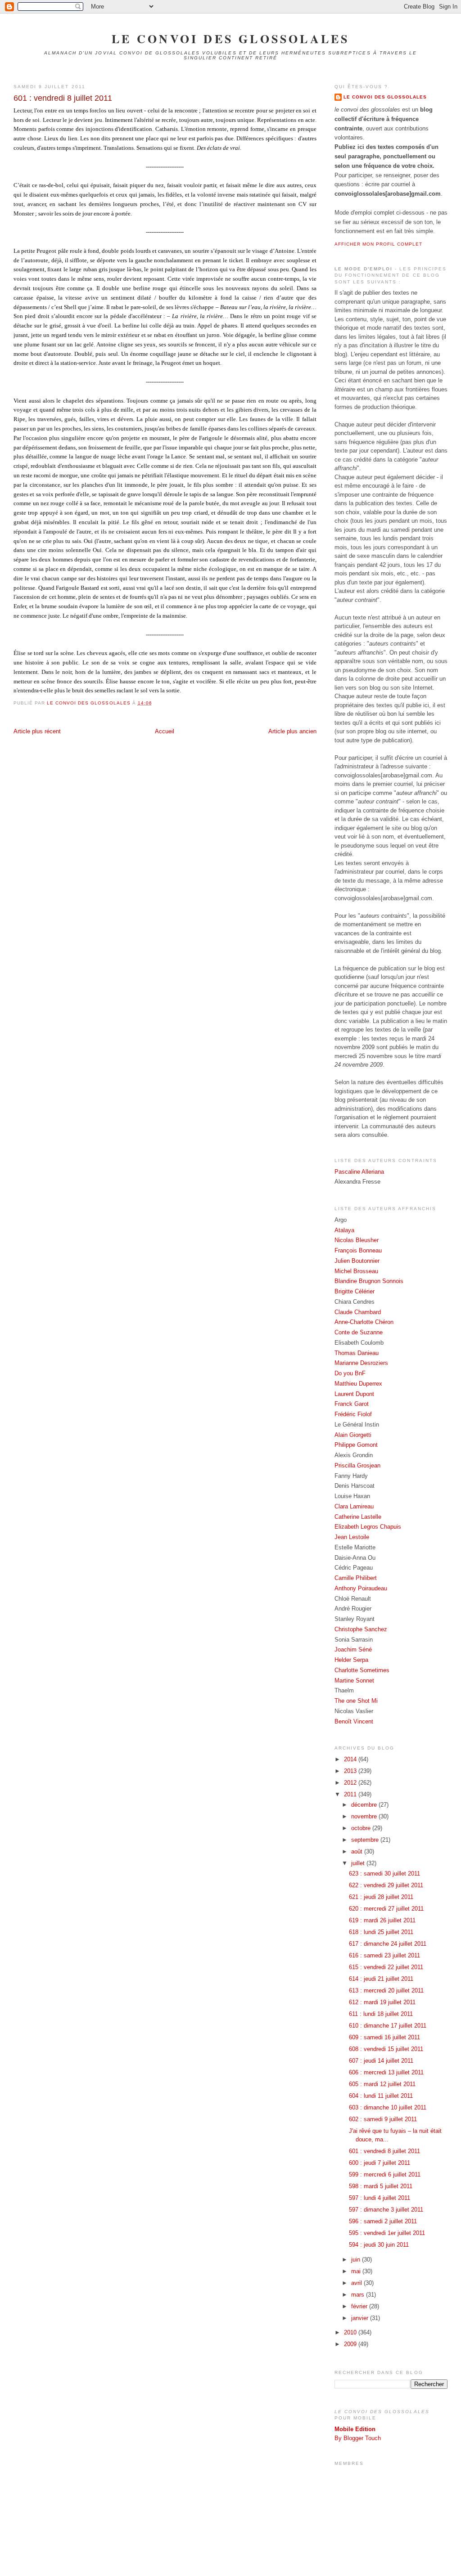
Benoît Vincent (354, 1721)
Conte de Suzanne (359, 1332)
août (358, 1851)
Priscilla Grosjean (357, 1465)
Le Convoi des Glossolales (385, 97)
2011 (351, 1794)
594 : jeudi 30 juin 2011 (379, 2245)
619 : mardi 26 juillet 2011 (382, 1920)
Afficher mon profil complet (378, 244)
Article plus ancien (292, 731)
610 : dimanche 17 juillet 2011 (388, 2026)
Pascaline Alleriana (359, 1172)
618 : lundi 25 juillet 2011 (381, 1932)
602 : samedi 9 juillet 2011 (383, 2119)
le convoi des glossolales (231, 39)
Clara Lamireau (354, 1506)
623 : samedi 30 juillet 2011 (384, 1874)
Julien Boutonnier (357, 1261)
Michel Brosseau (356, 1271)
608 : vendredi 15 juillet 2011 (386, 2049)
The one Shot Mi (356, 1701)
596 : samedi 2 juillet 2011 (383, 2221)
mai (357, 2271)
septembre (366, 1840)
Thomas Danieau (357, 1353)
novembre (365, 1816)
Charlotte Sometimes (362, 1670)
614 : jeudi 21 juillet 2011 (381, 1979)
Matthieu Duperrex (358, 1384)
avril (357, 2283)
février (360, 2306)
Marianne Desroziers (361, 1363)
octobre (362, 1828)
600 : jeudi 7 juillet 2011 (380, 2163)
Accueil (165, 731)
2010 (351, 2332)
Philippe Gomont (356, 1445)
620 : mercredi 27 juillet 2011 (386, 1909)
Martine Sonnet (354, 1681)
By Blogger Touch (358, 2438)
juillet (359, 1863)
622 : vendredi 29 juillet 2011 (386, 1885)
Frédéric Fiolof (353, 1414)
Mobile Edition (355, 2429)
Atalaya (344, 1230)
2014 (351, 1759)
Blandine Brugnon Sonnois (369, 1281)
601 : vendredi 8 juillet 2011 (384, 2151)
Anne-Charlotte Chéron (364, 1322)
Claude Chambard (358, 1312)
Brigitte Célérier (355, 1291)
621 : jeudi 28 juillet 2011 (381, 1897)
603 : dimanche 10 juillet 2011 (388, 2107)
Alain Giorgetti (353, 1435)
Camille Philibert (356, 1578)
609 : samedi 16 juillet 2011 (384, 2037)
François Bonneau (358, 1250)
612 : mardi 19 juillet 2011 (382, 2002)
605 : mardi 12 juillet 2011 (382, 2084)
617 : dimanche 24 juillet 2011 (388, 1944)
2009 (351, 2344)
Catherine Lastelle (358, 1517)
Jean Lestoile (352, 1537)
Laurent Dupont (354, 1394)
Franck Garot (352, 1404)
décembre (365, 1805)
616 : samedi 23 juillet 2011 (384, 1955)
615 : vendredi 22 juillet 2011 (386, 1967)
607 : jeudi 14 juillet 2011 (381, 2061)
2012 (351, 1783)
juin (357, 2260)
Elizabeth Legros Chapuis (368, 1527)
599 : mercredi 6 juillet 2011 (385, 2174)
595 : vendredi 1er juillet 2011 (387, 2233)
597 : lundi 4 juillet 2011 (380, 2198)
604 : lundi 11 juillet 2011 (381, 2096)
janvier (361, 2318)
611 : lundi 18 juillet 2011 (381, 2014)
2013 (351, 1771)
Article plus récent (37, 731)
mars (359, 2295)
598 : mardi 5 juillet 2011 (381, 2186)
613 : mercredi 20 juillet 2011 (386, 1990)
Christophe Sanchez (361, 1629)
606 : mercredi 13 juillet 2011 (386, 2072)
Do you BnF (350, 1373)
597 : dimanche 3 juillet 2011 (386, 2210)
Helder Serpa (351, 1660)
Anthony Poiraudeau (361, 1588)
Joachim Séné (353, 1649)
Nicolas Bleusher (357, 1240)
